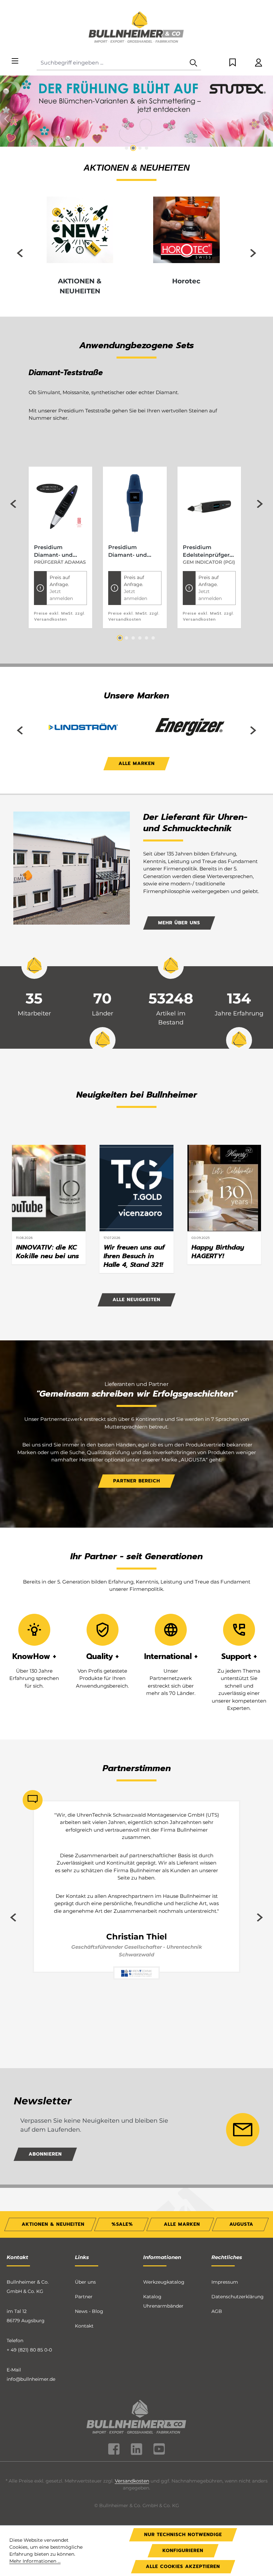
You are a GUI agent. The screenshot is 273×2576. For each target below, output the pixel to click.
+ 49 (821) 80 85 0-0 (29, 2350)
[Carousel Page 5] (146, 638)
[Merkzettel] (233, 63)
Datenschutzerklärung (238, 2297)
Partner (84, 2297)
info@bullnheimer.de (31, 2379)
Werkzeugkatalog (164, 2282)
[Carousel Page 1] (127, 148)
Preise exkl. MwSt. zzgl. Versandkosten (60, 616)
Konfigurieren (183, 2551)
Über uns (85, 2282)
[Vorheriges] (7, 119)
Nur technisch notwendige (183, 2535)
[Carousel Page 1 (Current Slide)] (120, 638)
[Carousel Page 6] (153, 638)
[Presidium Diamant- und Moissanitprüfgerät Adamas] (60, 505)
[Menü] (15, 61)
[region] (136, 114)
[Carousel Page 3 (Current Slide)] (140, 148)
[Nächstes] (266, 119)
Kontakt (84, 2326)
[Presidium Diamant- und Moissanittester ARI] (135, 505)
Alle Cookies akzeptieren (183, 2567)
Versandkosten (132, 2481)
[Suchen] (193, 63)
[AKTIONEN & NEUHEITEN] (80, 230)
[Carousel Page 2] (133, 148)
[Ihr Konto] (259, 63)
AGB (217, 2311)
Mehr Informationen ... (35, 2561)
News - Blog (89, 2311)
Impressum (225, 2282)
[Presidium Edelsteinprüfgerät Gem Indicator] (209, 505)
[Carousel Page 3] (133, 638)
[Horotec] (186, 230)
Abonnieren (45, 2154)
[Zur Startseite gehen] (136, 28)
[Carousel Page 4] (146, 148)
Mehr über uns (179, 923)
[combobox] (111, 63)
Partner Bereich (137, 1481)
